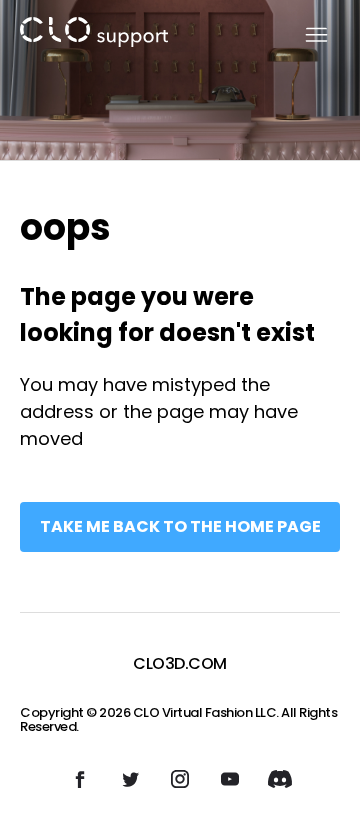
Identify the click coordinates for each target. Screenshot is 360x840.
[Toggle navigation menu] (304, 35)
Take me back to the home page (180, 526)
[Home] (94, 35)
